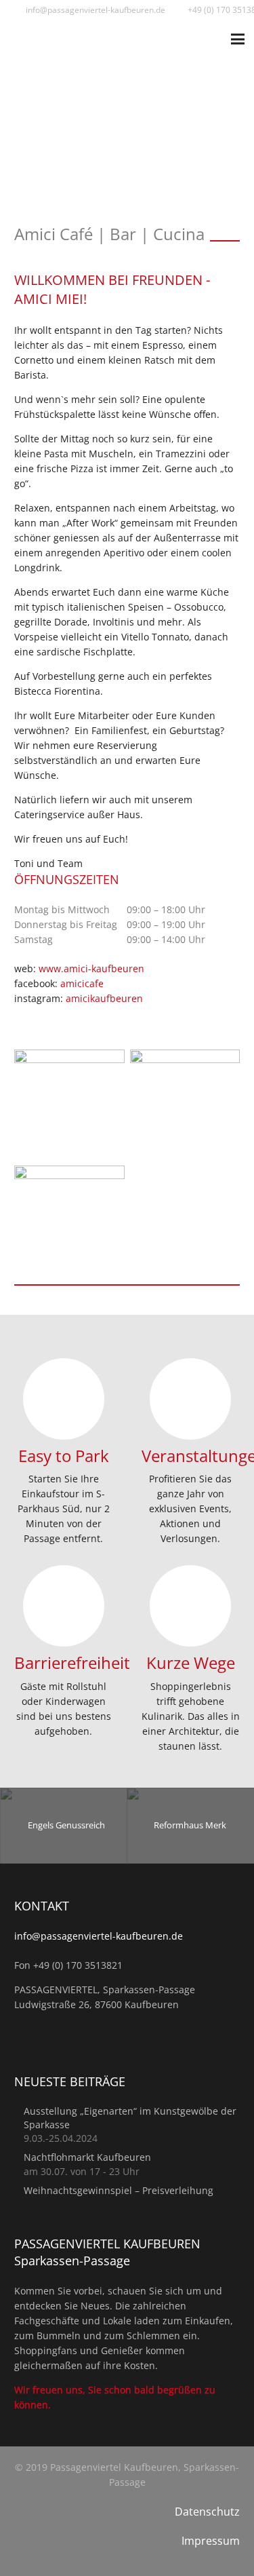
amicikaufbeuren (104, 998)
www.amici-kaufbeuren (91, 968)
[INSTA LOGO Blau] (69, 1105)
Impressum (211, 2541)
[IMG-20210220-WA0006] (69, 1221)
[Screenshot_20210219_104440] (185, 1105)
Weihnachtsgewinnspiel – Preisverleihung (119, 2190)
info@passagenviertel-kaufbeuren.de (99, 1936)
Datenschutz (207, 2512)
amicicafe (82, 983)
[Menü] (238, 39)
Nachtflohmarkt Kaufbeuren (87, 2157)
